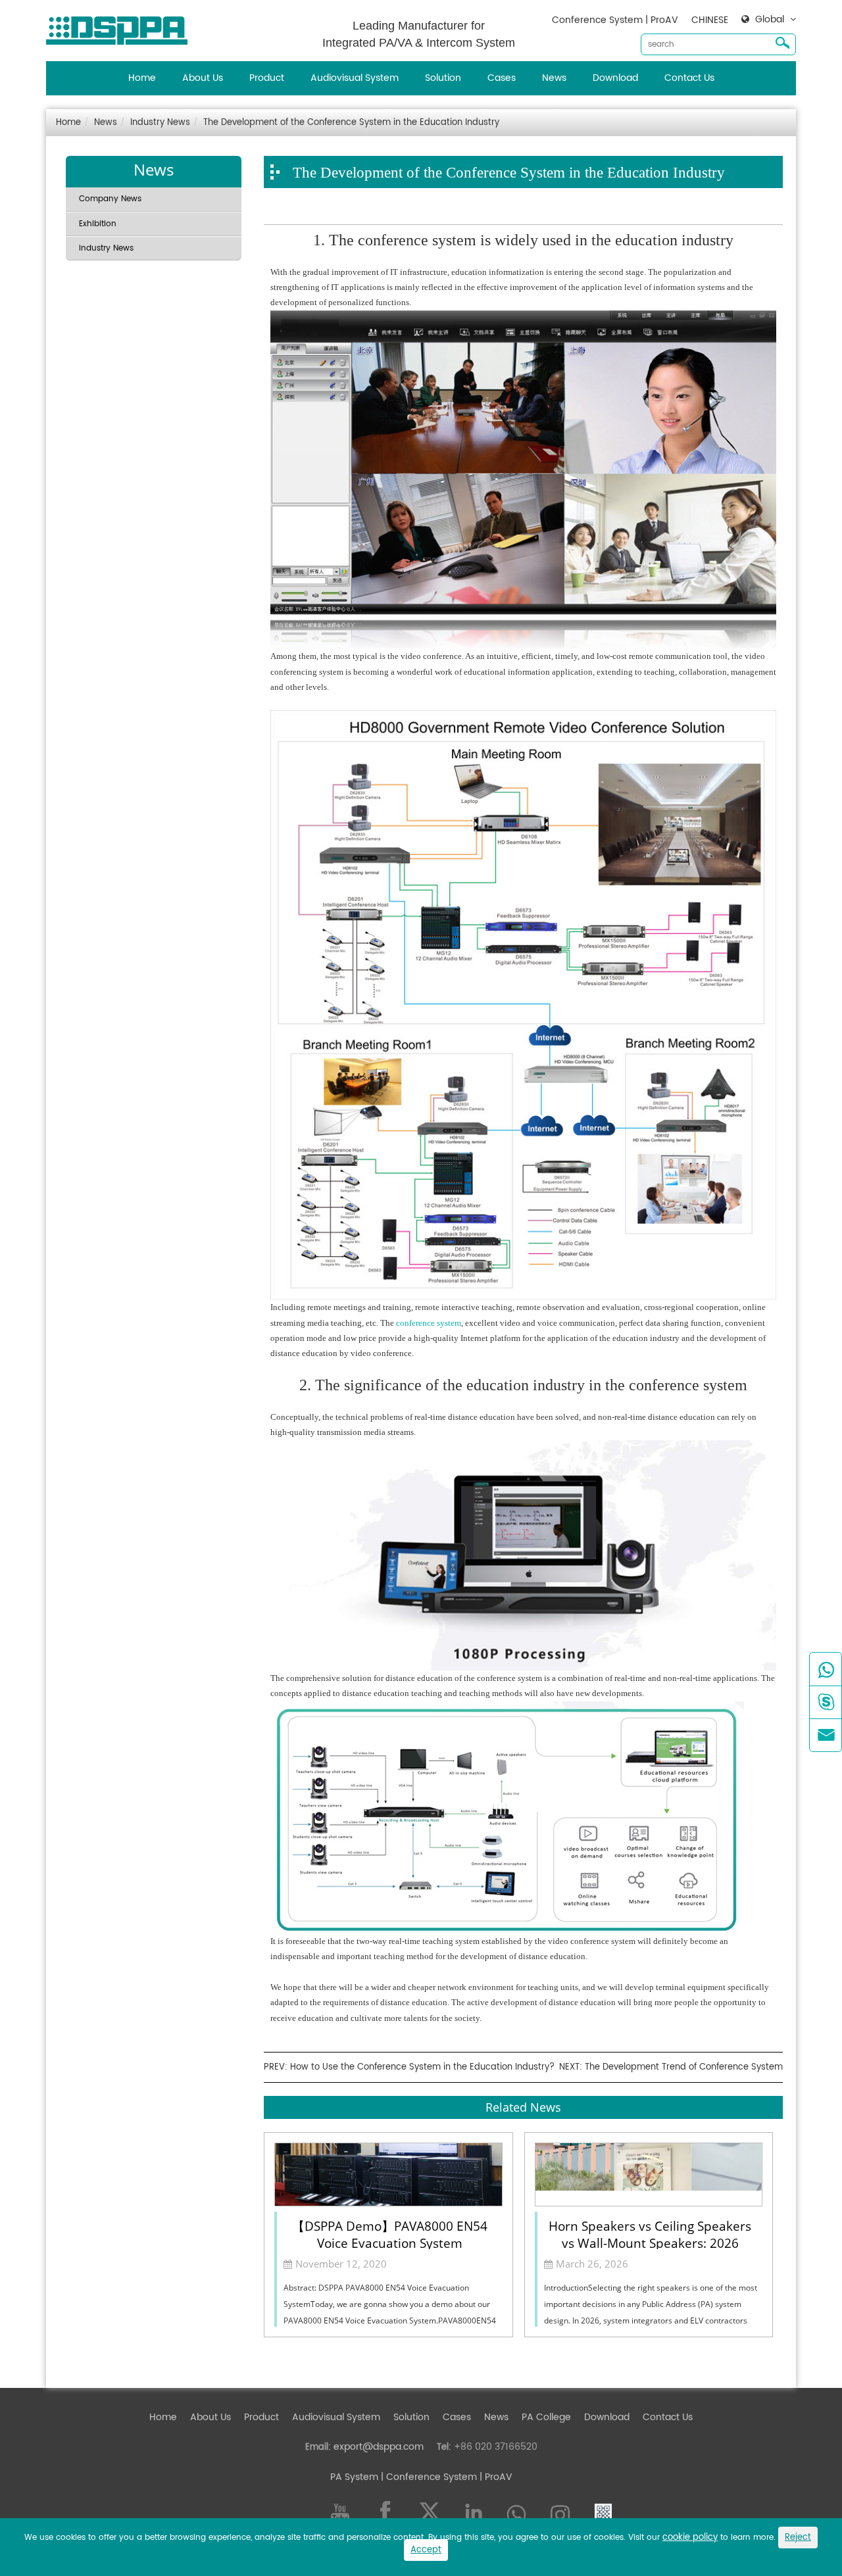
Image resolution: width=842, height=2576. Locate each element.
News (554, 78)
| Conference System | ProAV (445, 2477)
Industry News (160, 123)
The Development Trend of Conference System (684, 2067)
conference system (429, 1323)
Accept (426, 2550)
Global (770, 20)
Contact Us (689, 78)
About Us (203, 78)
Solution (443, 78)
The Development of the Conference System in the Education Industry (351, 123)
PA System (354, 2477)
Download (615, 78)
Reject (798, 2538)
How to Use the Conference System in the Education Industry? (422, 2067)
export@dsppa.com (379, 2447)
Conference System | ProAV (615, 20)
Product (267, 78)
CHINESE (710, 20)
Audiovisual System (355, 78)
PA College (546, 2417)
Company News (110, 199)
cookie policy (690, 2538)
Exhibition (98, 224)
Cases (502, 78)
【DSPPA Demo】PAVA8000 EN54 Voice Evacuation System (390, 2233)
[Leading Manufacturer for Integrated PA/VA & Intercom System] (122, 27)
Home (142, 78)
